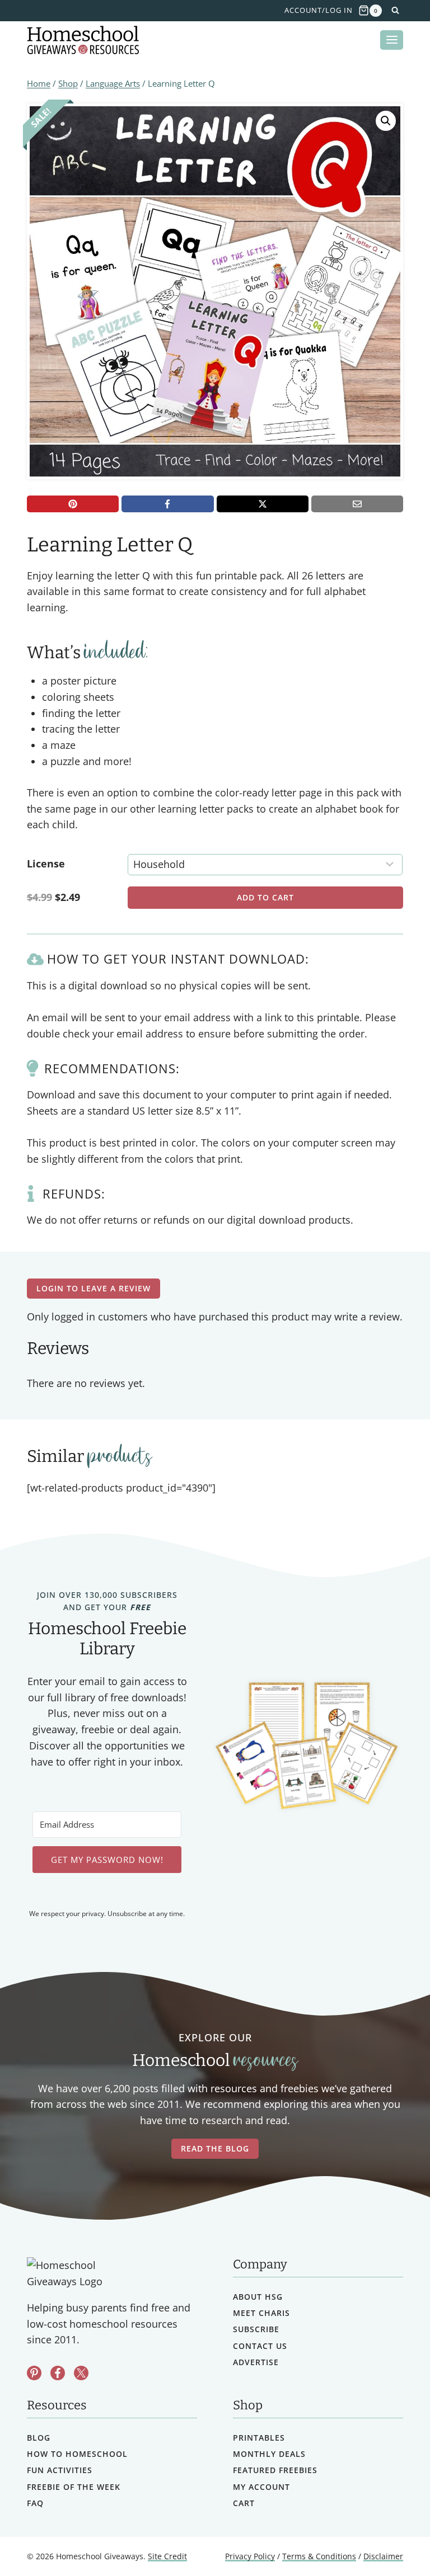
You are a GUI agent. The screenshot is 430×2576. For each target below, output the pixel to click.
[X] (263, 504)
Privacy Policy (250, 2556)
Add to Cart (265, 897)
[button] (386, 121)
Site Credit (167, 2556)
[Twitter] (81, 2373)
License (46, 864)
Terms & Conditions (319, 2556)
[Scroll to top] (392, 2543)
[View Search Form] (395, 11)
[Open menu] (392, 40)
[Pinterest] (73, 504)
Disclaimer (383, 2556)
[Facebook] (167, 504)
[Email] (357, 504)
